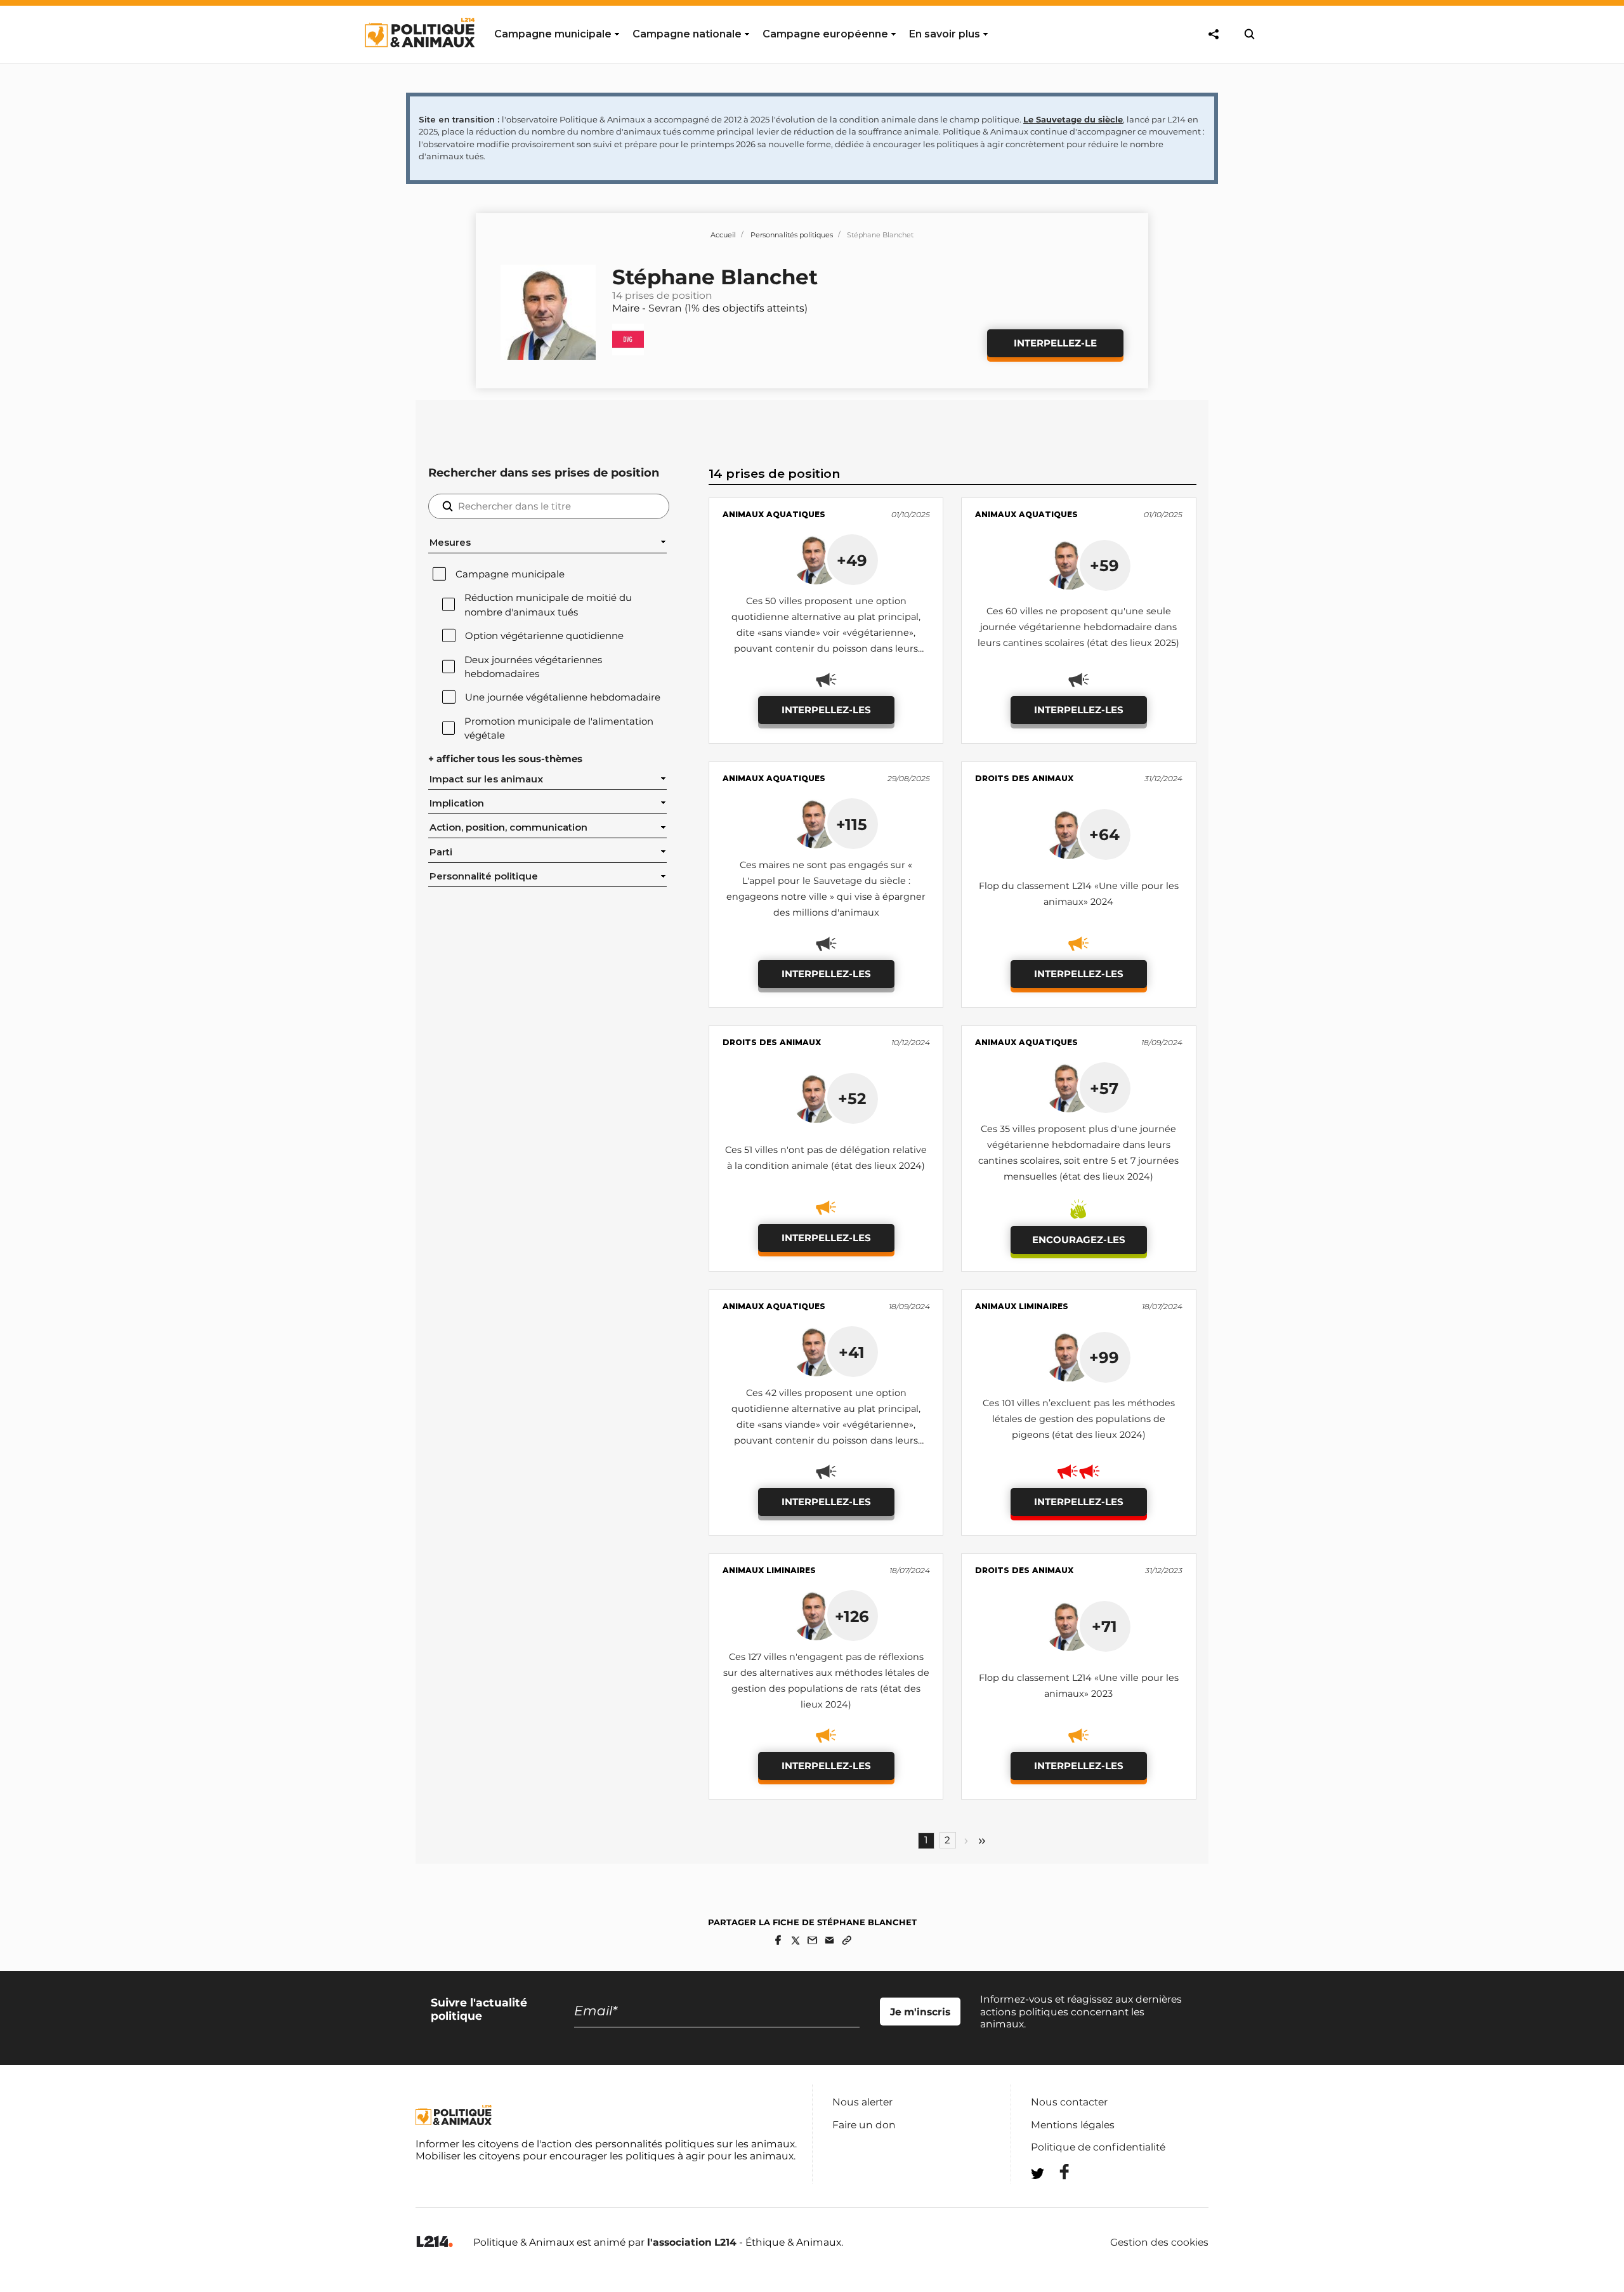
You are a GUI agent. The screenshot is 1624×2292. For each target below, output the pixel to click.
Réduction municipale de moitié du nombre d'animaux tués (548, 605)
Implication (457, 803)
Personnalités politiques (792, 235)
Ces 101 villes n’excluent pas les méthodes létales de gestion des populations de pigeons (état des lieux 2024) (1079, 1419)
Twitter (1056, 2196)
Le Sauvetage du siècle (1073, 119)
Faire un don (864, 2125)
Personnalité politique (484, 876)
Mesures (450, 543)
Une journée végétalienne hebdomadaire (563, 697)
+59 (1104, 565)
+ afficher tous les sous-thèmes (505, 759)
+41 (852, 1352)
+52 (852, 1098)
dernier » (982, 1841)
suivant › (966, 1841)
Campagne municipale (510, 574)
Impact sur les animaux (486, 779)
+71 (1104, 1626)
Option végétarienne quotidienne (544, 636)
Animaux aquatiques (774, 514)
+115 (852, 824)
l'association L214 (692, 2242)
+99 (1104, 1357)
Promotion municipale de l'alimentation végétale (559, 728)
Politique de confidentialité (1098, 2147)
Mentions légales (1073, 2125)
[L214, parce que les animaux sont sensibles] (435, 2242)
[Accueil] (419, 59)
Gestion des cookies (1159, 2243)
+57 (1104, 1088)
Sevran (665, 308)
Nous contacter (1069, 2102)
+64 (1104, 834)
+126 (852, 1616)
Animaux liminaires (1022, 1306)
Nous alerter (862, 2102)
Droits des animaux (1024, 778)
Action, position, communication (508, 827)
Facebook (1056, 2172)
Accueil (723, 235)
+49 (852, 560)
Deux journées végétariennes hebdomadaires (533, 667)
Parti (441, 852)
